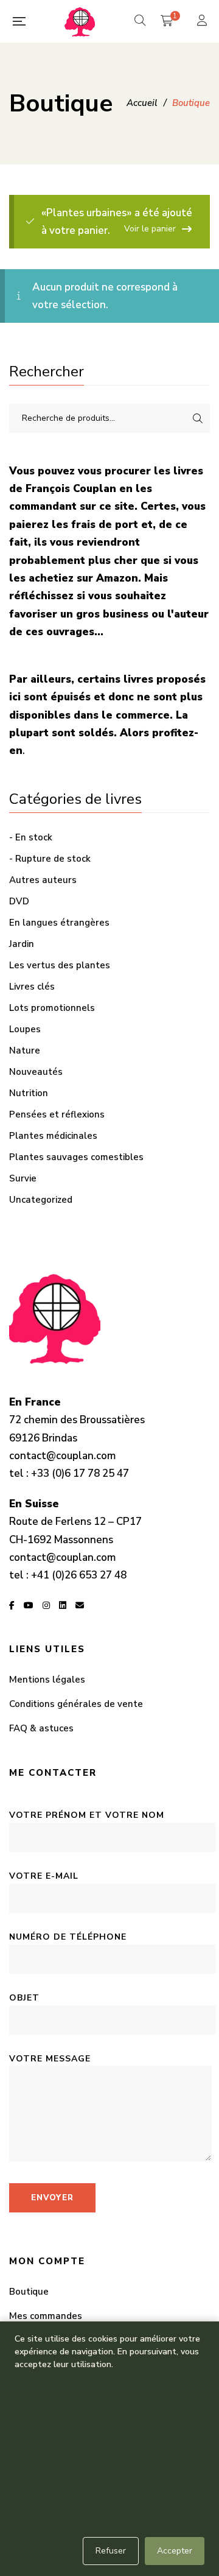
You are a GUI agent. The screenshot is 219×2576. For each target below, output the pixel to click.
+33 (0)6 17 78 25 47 (80, 1473)
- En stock (31, 837)
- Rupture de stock (50, 859)
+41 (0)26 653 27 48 (79, 1575)
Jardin (22, 944)
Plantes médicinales (53, 1136)
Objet (24, 1998)
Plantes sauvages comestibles (76, 1157)
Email (80, 1605)
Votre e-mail (44, 1876)
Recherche (198, 418)
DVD (19, 901)
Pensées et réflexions (57, 1114)
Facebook (12, 1605)
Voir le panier (150, 229)
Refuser (111, 2551)
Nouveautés (36, 1072)
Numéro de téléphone (68, 1937)
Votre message (50, 2059)
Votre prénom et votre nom (87, 1815)
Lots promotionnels (52, 1008)
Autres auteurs (43, 880)
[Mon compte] (203, 22)
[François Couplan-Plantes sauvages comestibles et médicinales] (80, 21)
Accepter (175, 2551)
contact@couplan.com (62, 1456)
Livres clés (32, 987)
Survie (23, 1178)
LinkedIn (63, 1605)
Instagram (46, 1605)
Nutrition (29, 1093)
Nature (25, 1050)
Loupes (25, 1029)
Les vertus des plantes (60, 965)
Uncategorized (41, 1200)
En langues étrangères (59, 923)
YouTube (29, 1605)
